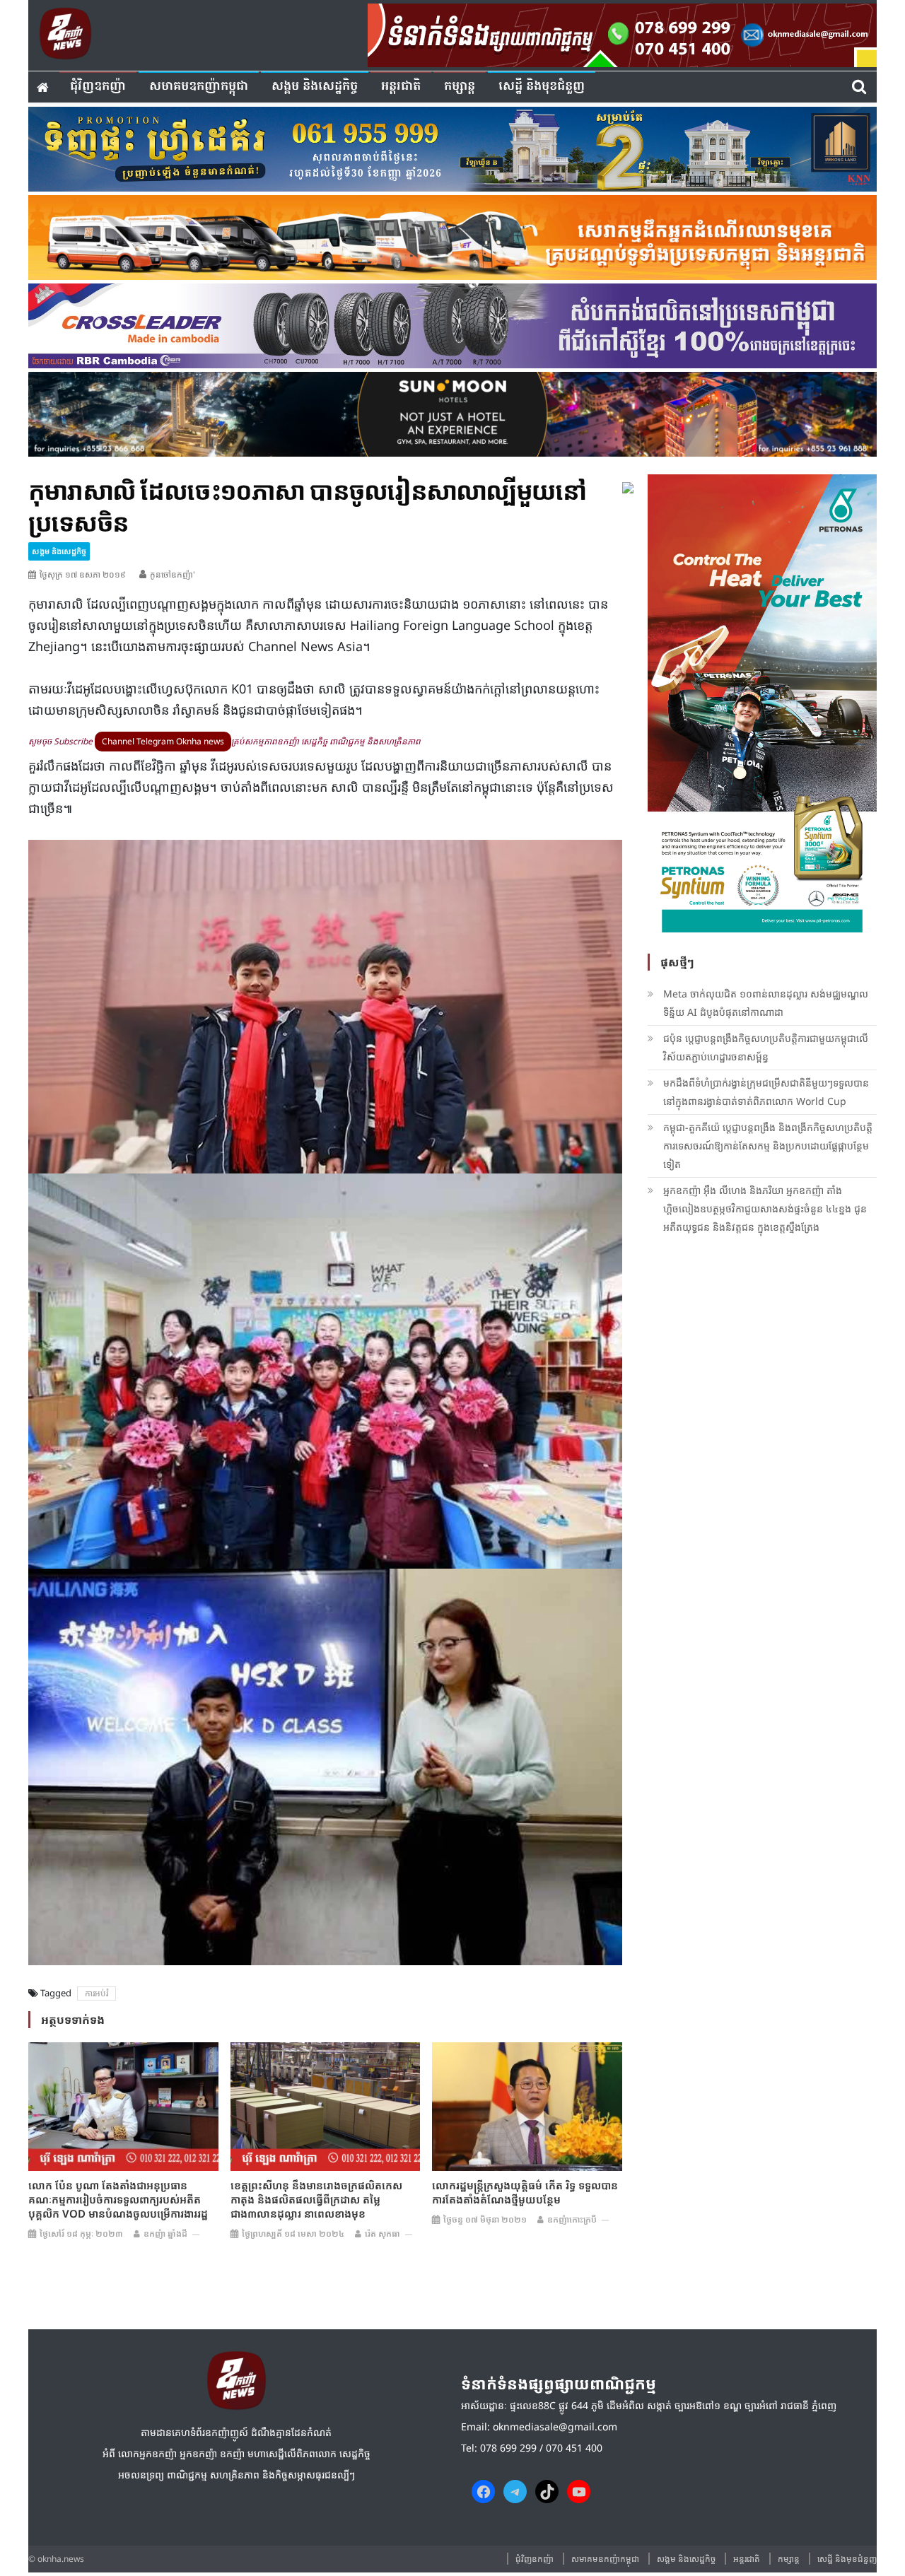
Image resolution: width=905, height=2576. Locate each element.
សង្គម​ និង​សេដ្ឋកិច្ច (315, 87)
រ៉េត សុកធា (383, 2233)
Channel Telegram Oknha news (163, 741)
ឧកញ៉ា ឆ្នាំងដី (165, 2233)
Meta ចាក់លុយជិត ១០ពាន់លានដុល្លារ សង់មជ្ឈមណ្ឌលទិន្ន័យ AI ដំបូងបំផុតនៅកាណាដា (766, 1003)
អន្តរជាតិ (401, 87)
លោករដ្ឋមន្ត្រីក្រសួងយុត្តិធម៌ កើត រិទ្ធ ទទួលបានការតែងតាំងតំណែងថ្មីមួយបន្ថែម (525, 2192)
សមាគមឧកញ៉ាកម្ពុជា (199, 87)
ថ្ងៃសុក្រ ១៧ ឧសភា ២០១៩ (83, 574)
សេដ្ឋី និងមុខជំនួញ (542, 87)
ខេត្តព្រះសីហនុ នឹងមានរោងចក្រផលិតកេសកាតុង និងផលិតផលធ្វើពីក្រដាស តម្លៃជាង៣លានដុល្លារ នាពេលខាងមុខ (316, 2199)
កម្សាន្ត (460, 87)
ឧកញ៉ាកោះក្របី (572, 2219)
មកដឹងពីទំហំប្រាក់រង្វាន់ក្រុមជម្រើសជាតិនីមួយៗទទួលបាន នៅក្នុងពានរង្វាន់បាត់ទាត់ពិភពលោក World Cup (766, 1092)
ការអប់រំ (97, 1993)
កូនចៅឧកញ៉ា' (173, 574)
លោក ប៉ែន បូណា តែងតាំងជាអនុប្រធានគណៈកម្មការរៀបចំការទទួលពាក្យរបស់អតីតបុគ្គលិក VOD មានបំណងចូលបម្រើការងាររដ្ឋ (118, 2199)
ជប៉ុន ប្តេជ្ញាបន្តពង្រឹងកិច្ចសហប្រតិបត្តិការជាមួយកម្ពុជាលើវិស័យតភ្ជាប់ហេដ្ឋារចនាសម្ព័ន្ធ (766, 1047)
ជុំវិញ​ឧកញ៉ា (98, 87)
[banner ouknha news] (622, 33)
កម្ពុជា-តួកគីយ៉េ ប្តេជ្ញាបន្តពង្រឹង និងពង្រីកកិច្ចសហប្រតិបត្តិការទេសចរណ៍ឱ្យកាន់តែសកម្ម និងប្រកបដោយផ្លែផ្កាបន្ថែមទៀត (768, 1146)
